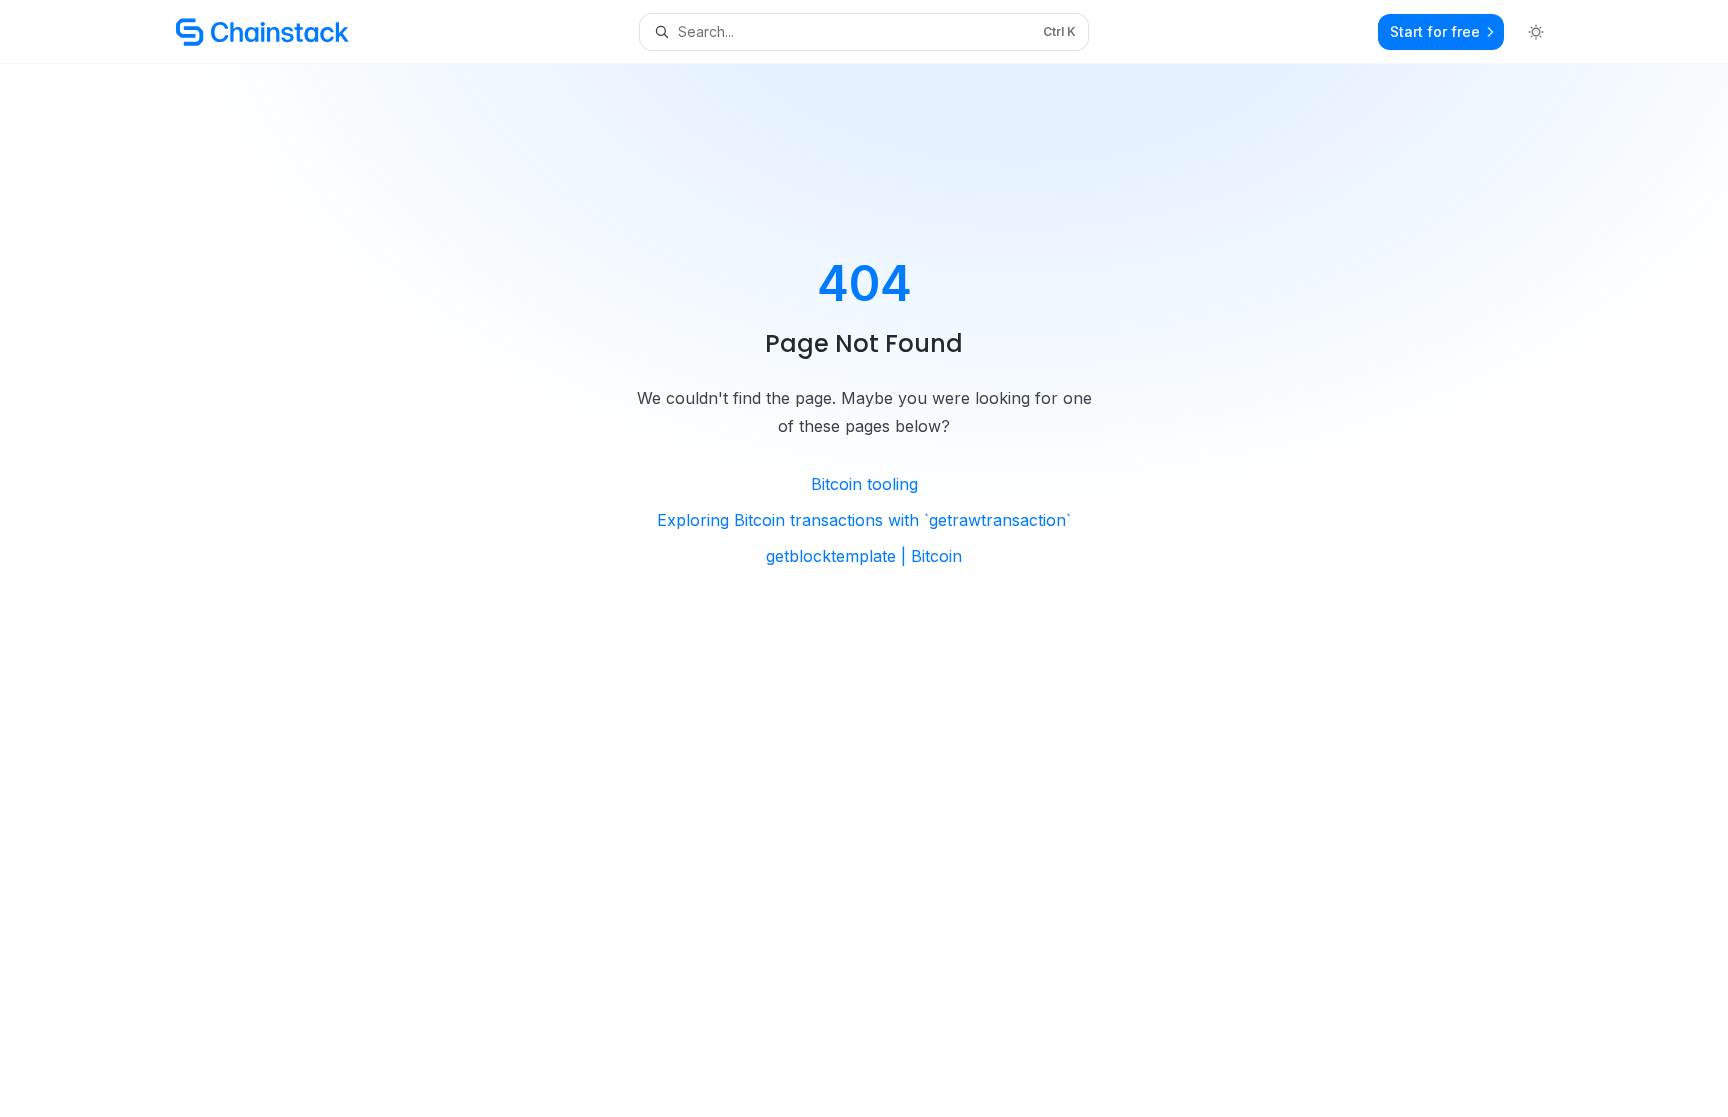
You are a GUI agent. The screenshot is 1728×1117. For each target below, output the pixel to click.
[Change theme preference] (1536, 32)
